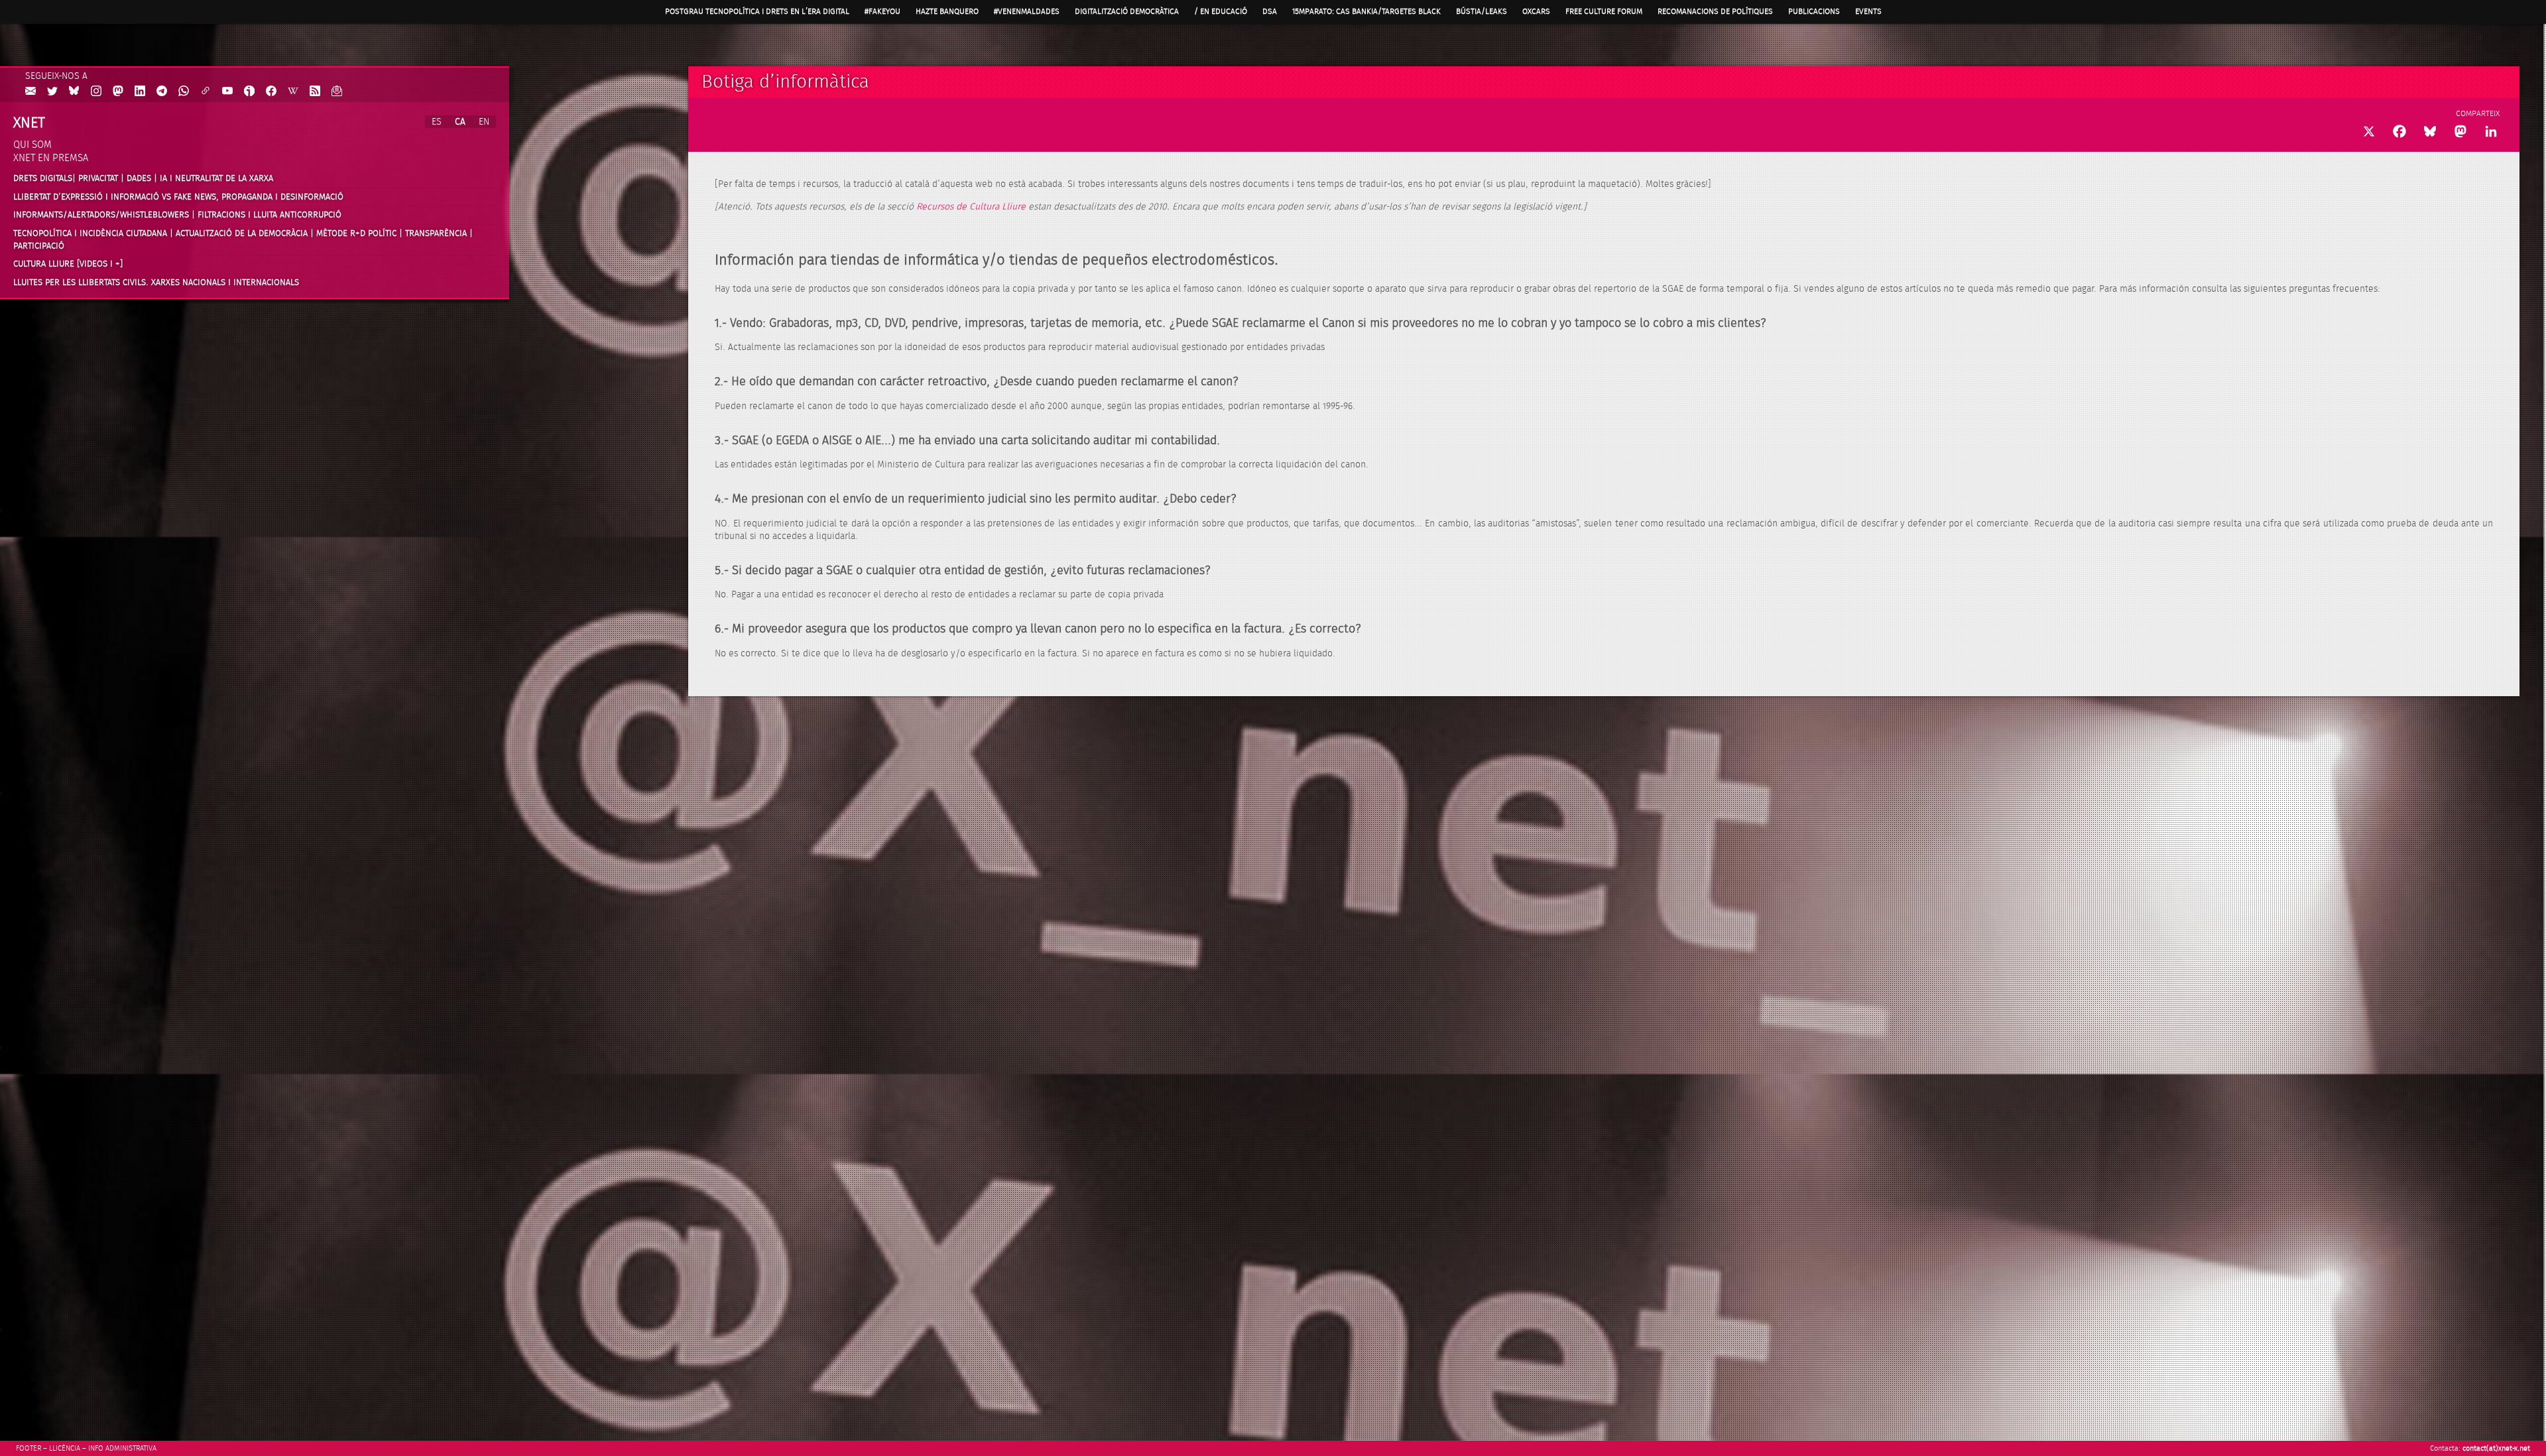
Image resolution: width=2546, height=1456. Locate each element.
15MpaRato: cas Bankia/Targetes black (1366, 11)
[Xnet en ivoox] (249, 92)
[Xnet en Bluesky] (74, 92)
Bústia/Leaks (1482, 11)
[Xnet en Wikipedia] (293, 92)
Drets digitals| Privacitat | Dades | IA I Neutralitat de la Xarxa (143, 178)
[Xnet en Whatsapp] (184, 92)
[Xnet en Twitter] (52, 92)
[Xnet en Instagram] (96, 92)
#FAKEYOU (882, 11)
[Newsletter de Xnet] (337, 92)
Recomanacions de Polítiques (1715, 11)
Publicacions (1814, 11)
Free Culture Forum (1604, 11)
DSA (1270, 11)
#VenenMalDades (1027, 11)
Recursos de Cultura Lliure (971, 207)
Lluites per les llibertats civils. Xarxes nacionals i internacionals (156, 282)
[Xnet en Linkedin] (140, 92)
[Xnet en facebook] (271, 92)
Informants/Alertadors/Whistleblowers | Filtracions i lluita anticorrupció (177, 215)
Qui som (32, 145)
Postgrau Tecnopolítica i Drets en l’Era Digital (757, 11)
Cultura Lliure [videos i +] (68, 264)
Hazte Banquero (947, 11)
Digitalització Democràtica (1127, 11)
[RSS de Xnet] (315, 92)
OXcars (1536, 11)
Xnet (29, 123)
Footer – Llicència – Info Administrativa (86, 1448)
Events (1868, 11)
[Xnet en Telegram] (162, 92)
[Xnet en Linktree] (206, 92)
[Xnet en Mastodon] (118, 92)
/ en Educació (1221, 11)
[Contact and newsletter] (30, 92)
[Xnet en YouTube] (227, 92)
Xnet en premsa (51, 158)
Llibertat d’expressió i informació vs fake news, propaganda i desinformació (178, 197)
